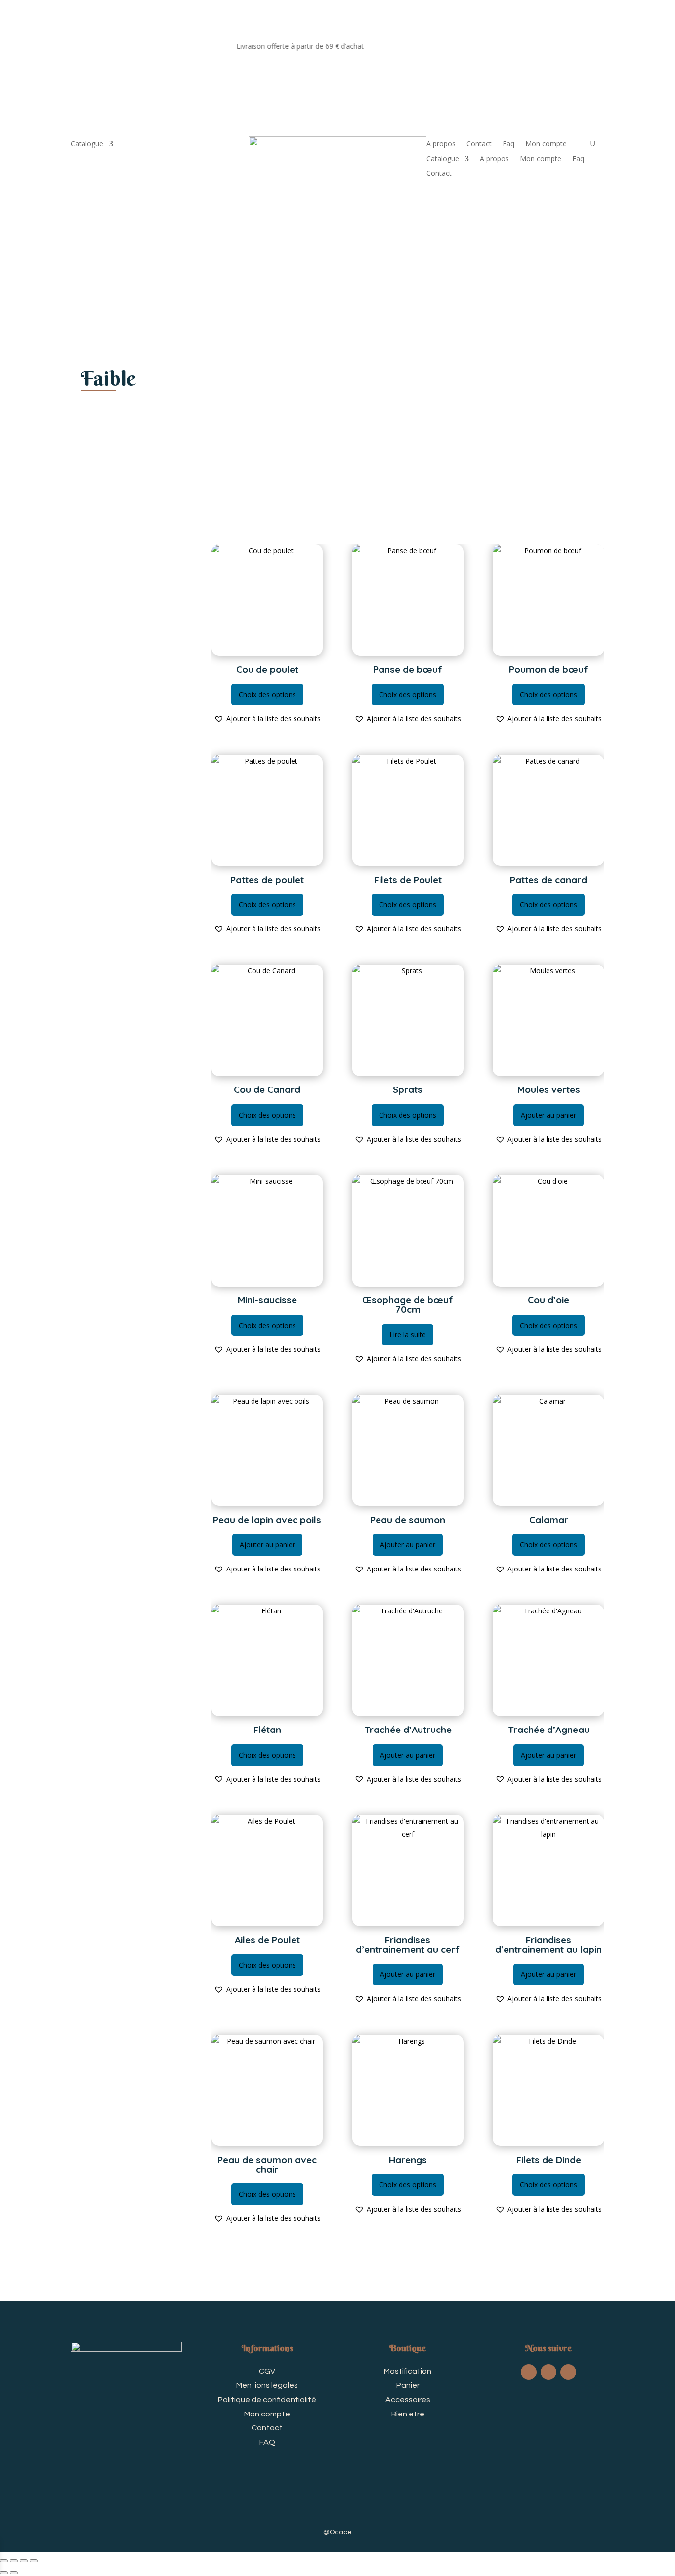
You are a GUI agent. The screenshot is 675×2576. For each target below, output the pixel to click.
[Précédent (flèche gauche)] (4, 2573)
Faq (508, 144)
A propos (441, 144)
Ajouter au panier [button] (548, 1115)
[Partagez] (24, 2561)
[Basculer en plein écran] (14, 2561)
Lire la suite (408, 1335)
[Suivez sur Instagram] (568, 2372)
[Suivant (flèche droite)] (14, 2573)
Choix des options (267, 695)
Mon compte (546, 144)
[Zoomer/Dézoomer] (4, 2561)
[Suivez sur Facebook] (529, 2372)
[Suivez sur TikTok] (548, 2372)
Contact (479, 144)
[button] (267, 719)
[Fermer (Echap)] (34, 2561)
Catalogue (87, 144)
